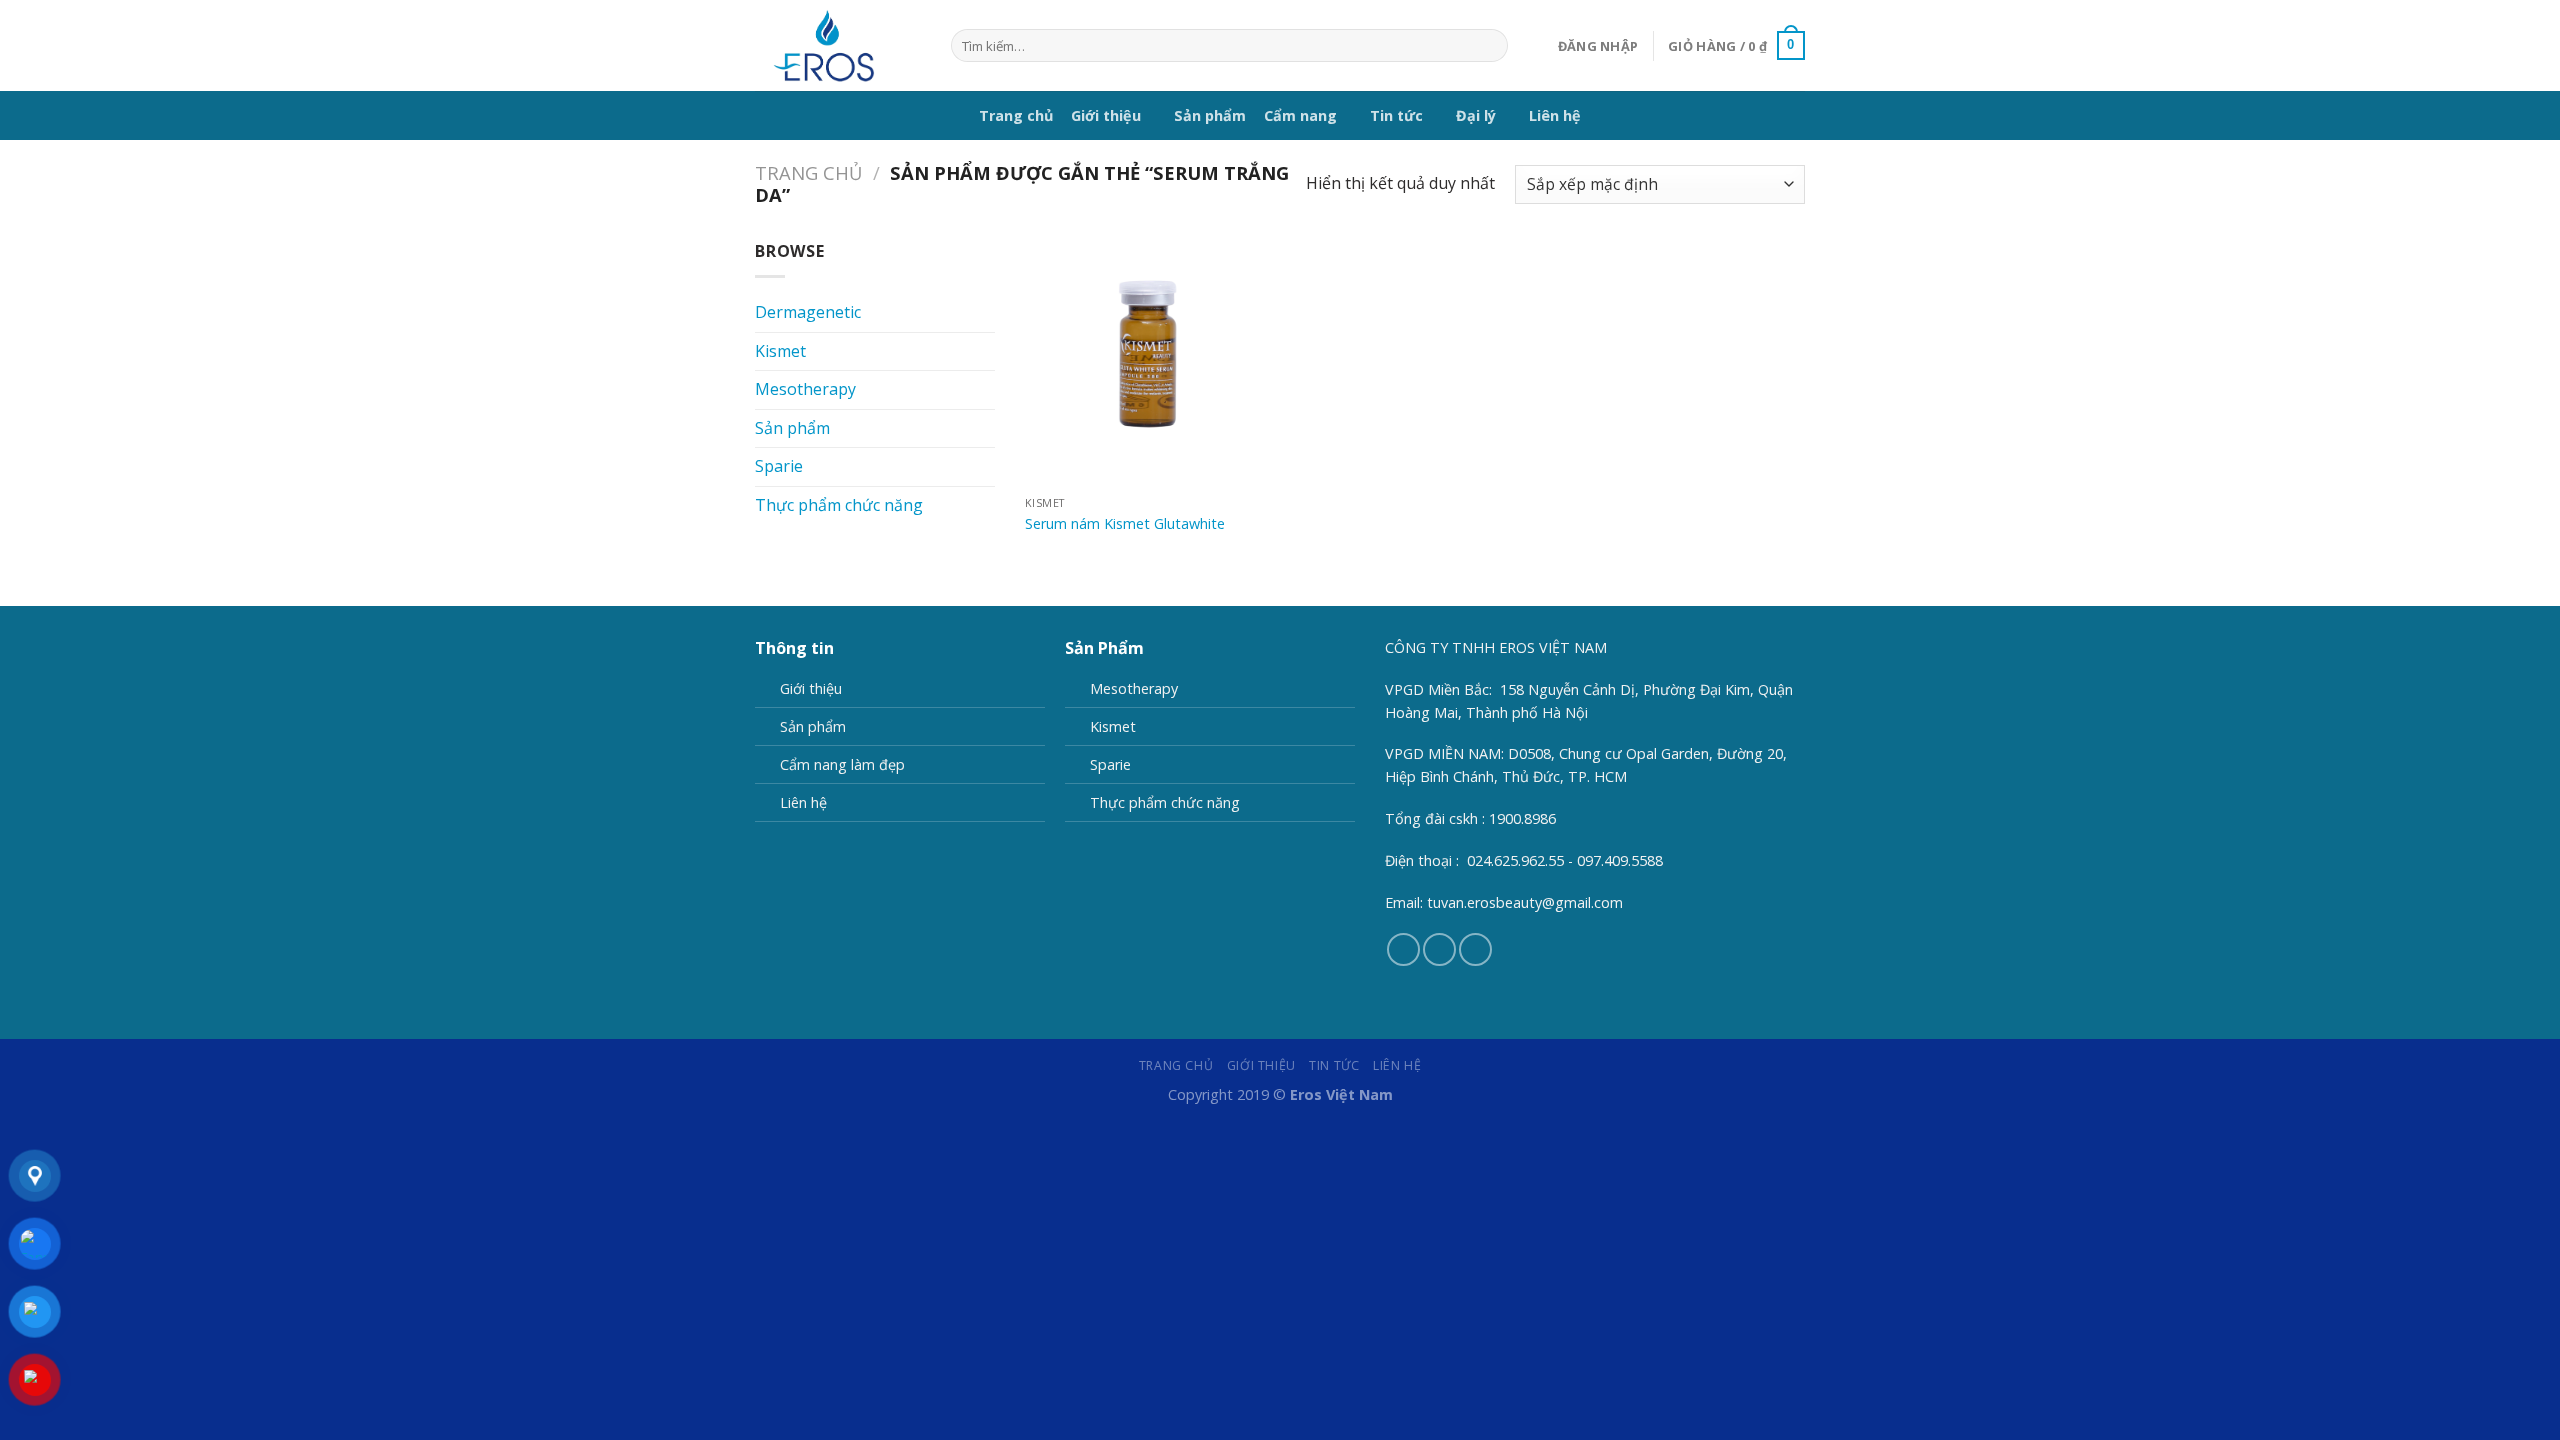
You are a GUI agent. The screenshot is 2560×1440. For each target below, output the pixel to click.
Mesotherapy (805, 389)
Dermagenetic (808, 312)
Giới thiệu (1106, 115)
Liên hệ (1555, 115)
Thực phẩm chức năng (839, 505)
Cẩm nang (1300, 115)
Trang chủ (1016, 115)
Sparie (779, 466)
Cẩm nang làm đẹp (842, 764)
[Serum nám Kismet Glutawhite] (1148, 362)
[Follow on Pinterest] (1439, 949)
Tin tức (1396, 115)
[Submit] (1488, 46)
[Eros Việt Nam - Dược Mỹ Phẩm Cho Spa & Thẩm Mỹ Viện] (838, 45)
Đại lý (1476, 115)
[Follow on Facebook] (1403, 949)
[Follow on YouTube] (1475, 949)
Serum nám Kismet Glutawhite (1125, 524)
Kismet (780, 351)
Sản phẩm (1210, 115)
